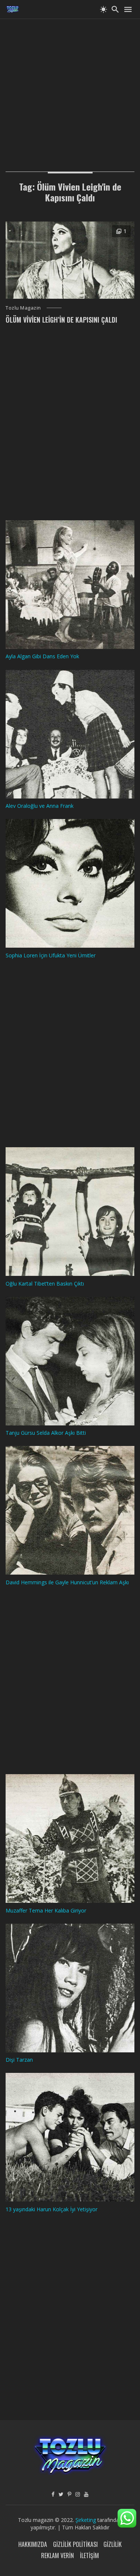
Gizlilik (113, 2544)
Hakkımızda (33, 2544)
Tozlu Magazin (23, 308)
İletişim (89, 2555)
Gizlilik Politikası (75, 2544)
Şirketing (86, 2520)
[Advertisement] (70, 89)
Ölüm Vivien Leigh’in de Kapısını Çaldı (61, 320)
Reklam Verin (57, 2555)
